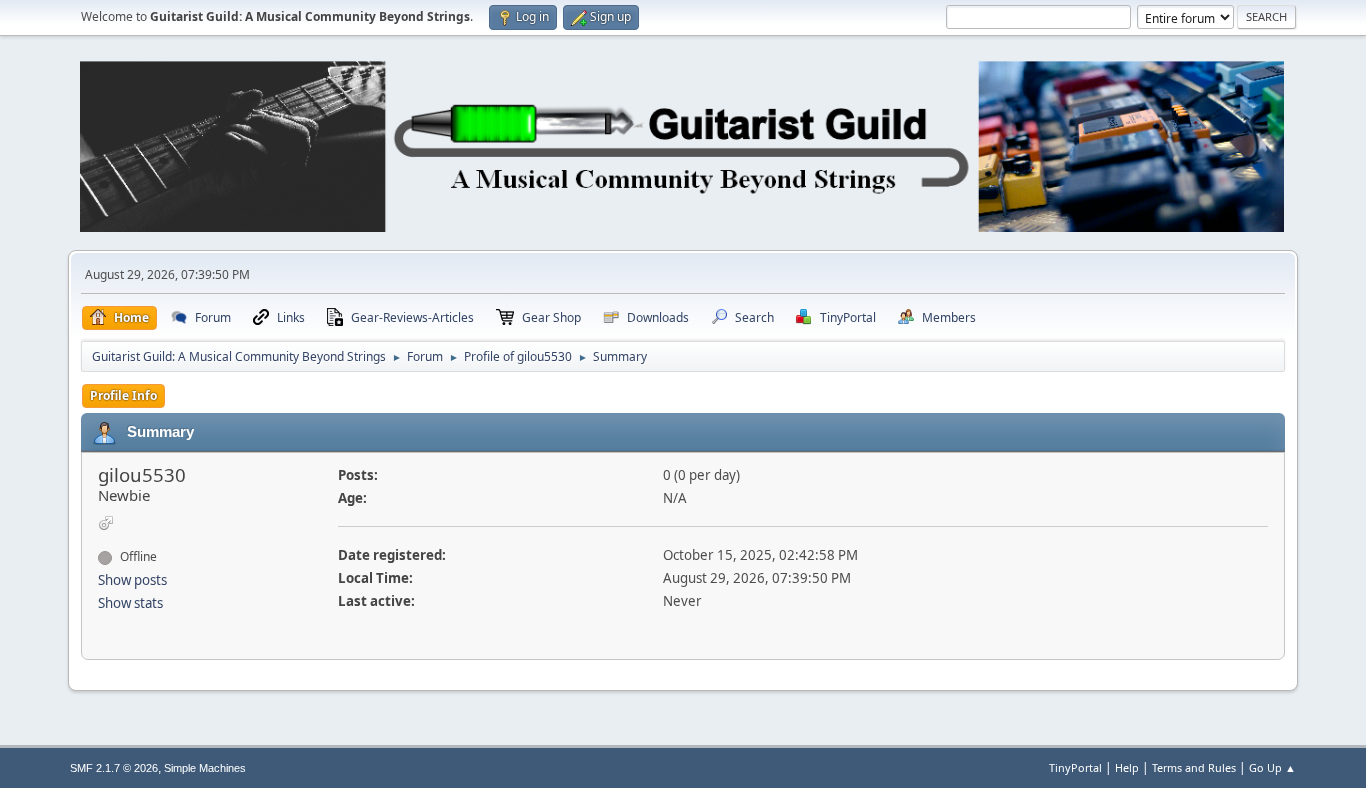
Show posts (132, 580)
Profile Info (123, 395)
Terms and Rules (1194, 767)
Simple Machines (205, 768)
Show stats (130, 603)
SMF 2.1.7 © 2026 (114, 768)
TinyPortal (1075, 767)
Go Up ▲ (1272, 767)
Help (1127, 767)
